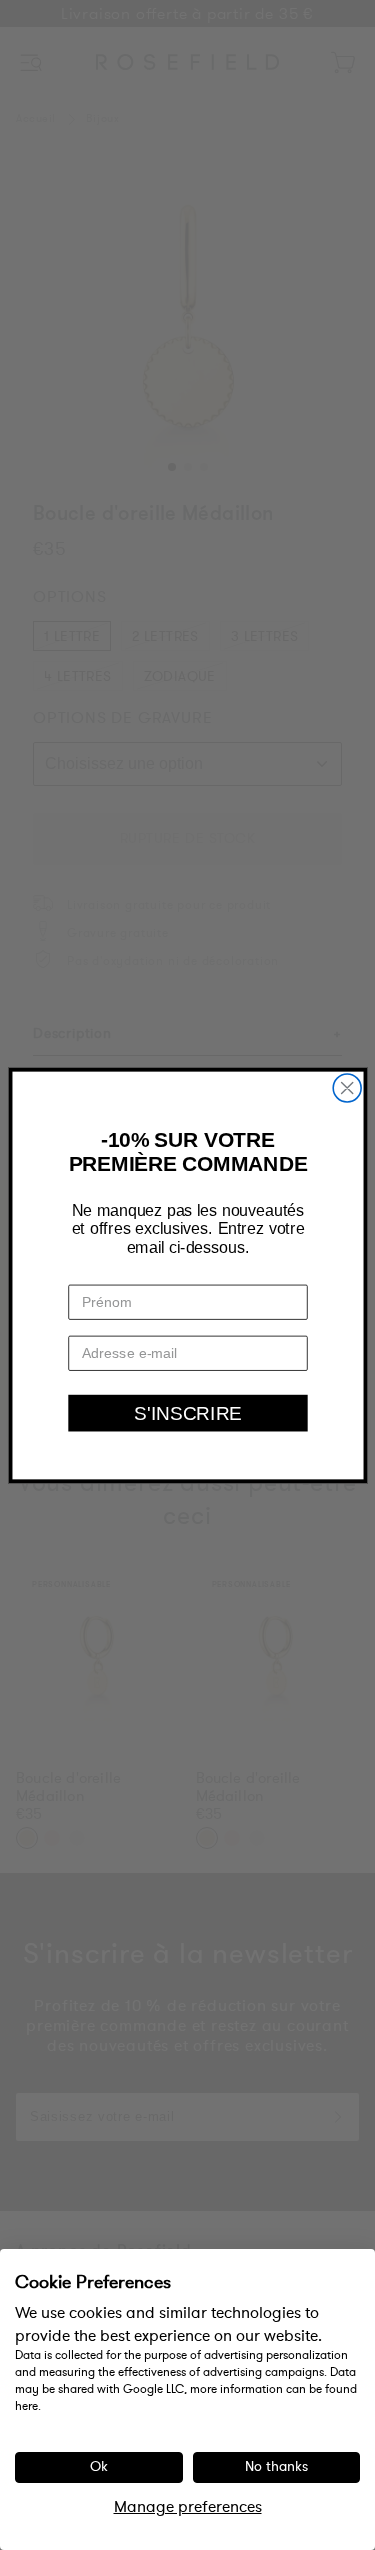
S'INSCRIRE (188, 1412)
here (26, 2406)
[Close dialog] (347, 1088)
